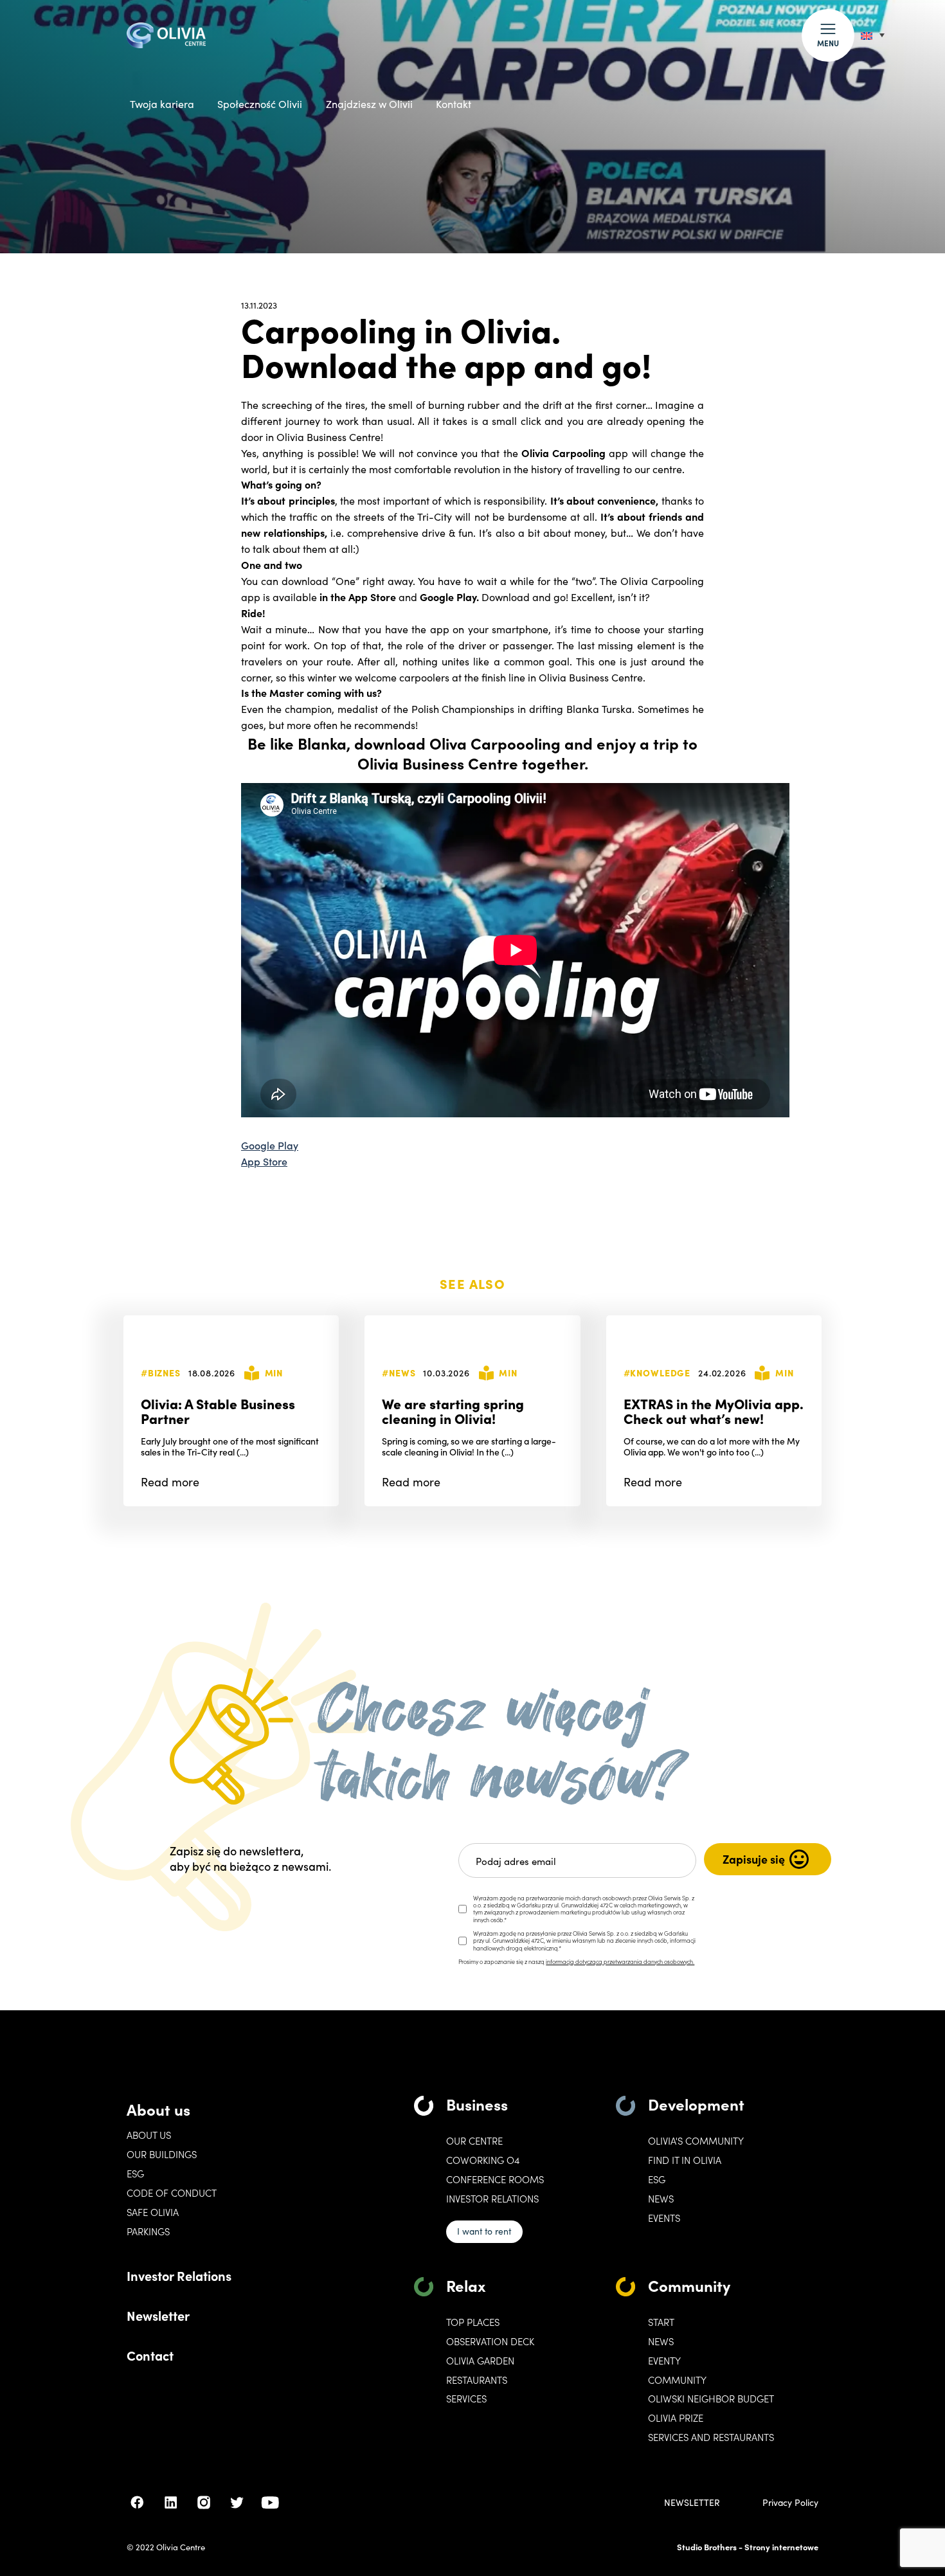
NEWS (661, 2341)
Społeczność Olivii (260, 104)
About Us (149, 2135)
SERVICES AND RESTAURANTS (711, 2437)
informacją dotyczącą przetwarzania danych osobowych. (620, 1961)
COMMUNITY (677, 2380)
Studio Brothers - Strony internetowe (748, 2547)
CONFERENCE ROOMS (495, 2179)
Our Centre (474, 2141)
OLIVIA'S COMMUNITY (696, 2141)
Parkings (148, 2231)
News (661, 2199)
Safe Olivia (153, 2212)
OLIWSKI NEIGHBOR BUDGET (711, 2399)
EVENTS (664, 2218)
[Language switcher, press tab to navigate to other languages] (873, 35)
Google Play (270, 1145)
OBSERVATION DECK (490, 2341)
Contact (150, 2355)
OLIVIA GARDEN (480, 2361)
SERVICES (466, 2399)
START (661, 2322)
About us (158, 2109)
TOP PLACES (473, 2322)
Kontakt (454, 104)
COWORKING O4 (483, 2160)
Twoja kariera (162, 104)
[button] (828, 35)
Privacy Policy (790, 2503)
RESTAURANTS (477, 2380)
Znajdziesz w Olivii (369, 104)
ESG (135, 2174)
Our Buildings (162, 2154)
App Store (264, 1161)
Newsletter (158, 2315)
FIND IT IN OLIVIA (685, 2160)
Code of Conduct (172, 2193)
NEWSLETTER (692, 2503)
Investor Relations (179, 2275)
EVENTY (664, 2361)
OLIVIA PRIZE (676, 2418)
